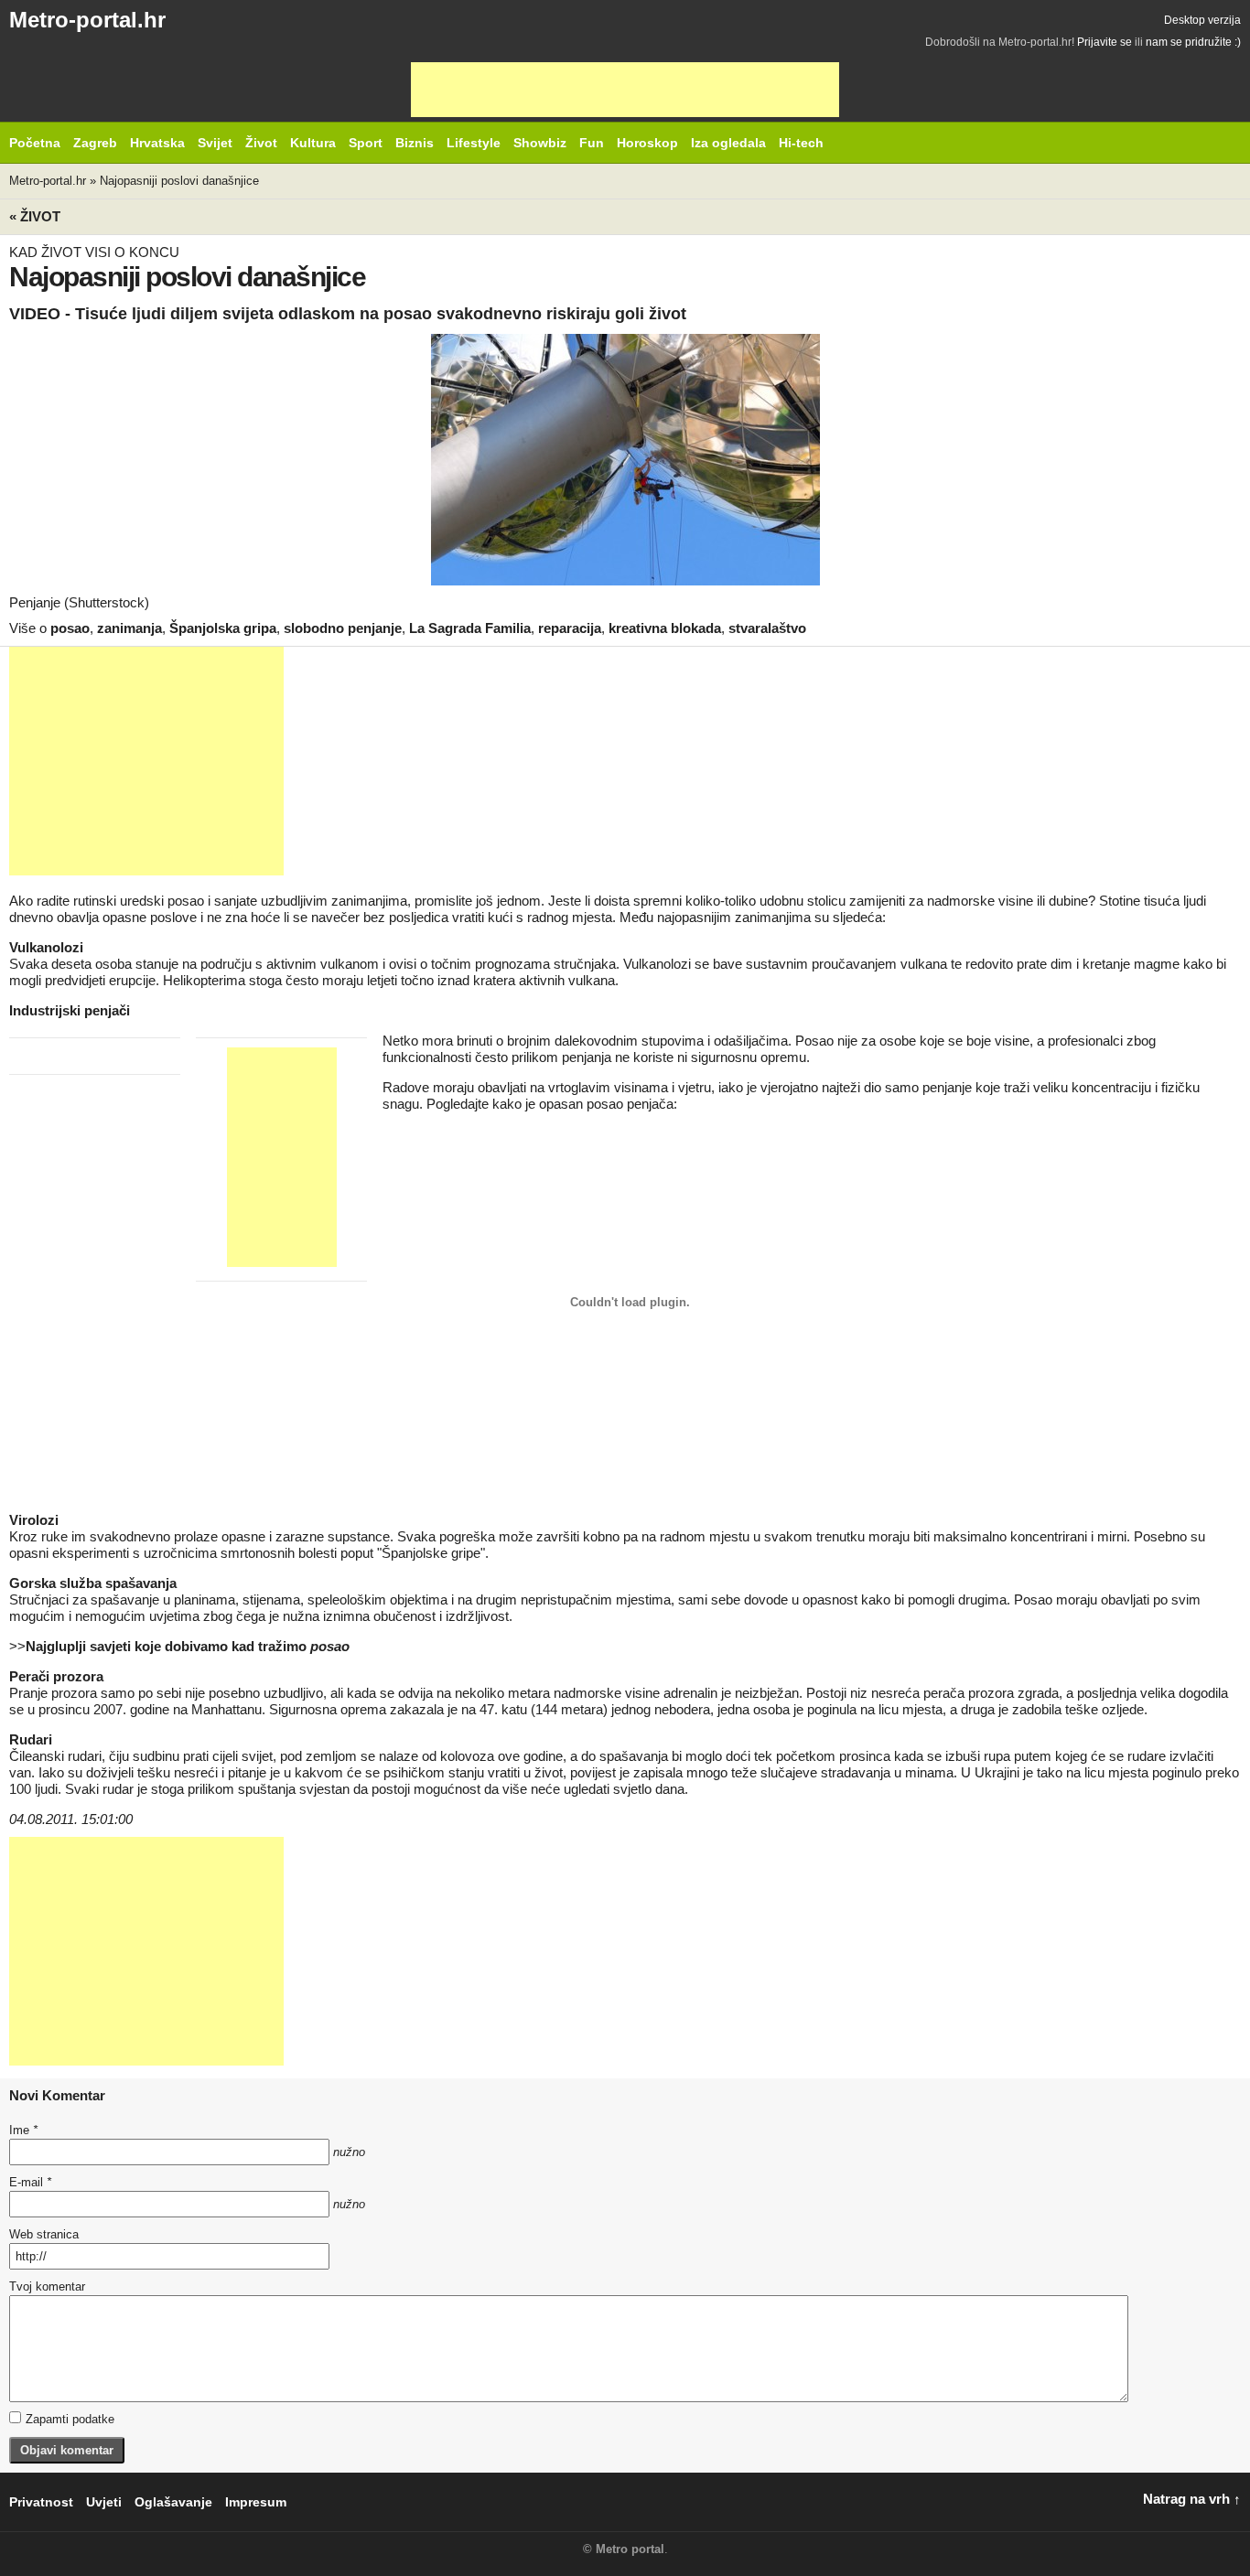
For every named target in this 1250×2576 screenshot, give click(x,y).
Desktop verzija (1202, 20)
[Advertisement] (625, 90)
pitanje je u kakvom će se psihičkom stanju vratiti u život (395, 1772)
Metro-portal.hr (87, 20)
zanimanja (129, 628)
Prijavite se (1105, 42)
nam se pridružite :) (1193, 42)
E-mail (30, 2182)
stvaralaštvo (767, 628)
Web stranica (44, 2234)
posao (70, 628)
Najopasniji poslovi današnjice (179, 181)
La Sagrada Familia (470, 628)
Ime (23, 2130)
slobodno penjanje (343, 628)
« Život (35, 216)
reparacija (570, 628)
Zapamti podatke (70, 2419)
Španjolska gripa (223, 628)
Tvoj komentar (47, 2286)
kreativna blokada (665, 628)
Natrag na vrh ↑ (1192, 2499)
